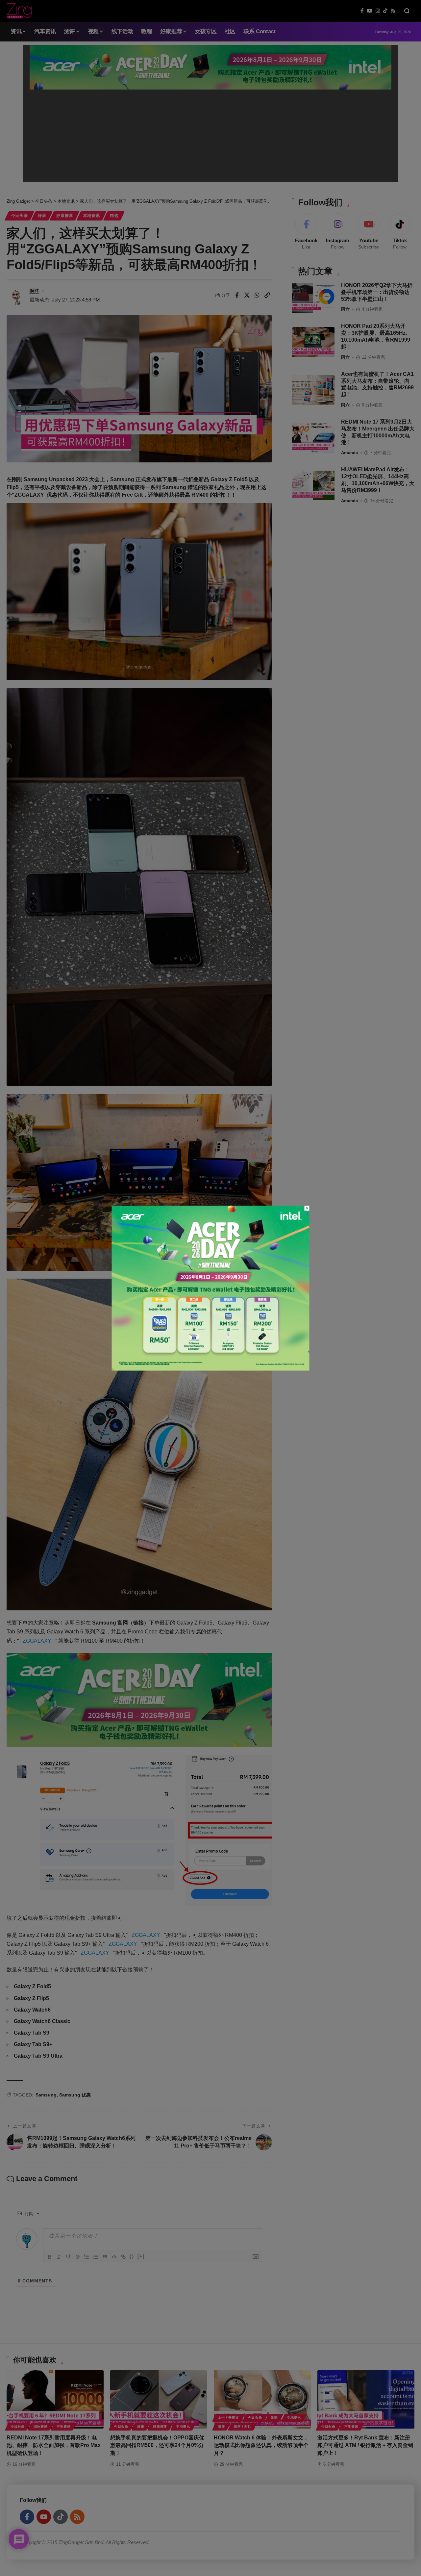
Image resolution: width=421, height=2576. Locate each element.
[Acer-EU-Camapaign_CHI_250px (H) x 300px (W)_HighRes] (211, 1288)
